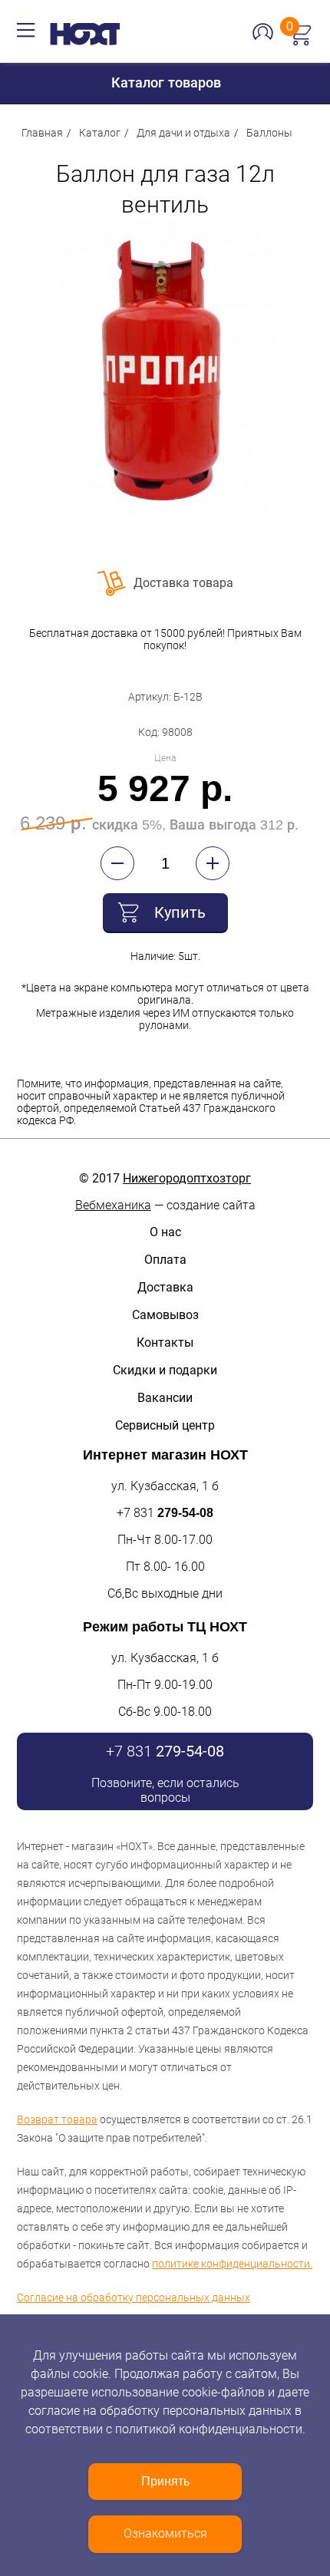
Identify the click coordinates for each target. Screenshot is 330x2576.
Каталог (100, 133)
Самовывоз (165, 1315)
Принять (165, 2481)
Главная (42, 133)
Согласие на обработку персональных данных (134, 2297)
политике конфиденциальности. (232, 2264)
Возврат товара (57, 2119)
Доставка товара (183, 583)
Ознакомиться (165, 2533)
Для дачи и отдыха (183, 133)
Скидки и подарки (165, 1370)
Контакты (165, 1342)
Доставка (165, 1287)
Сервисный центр (165, 1425)
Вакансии (165, 1398)
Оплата (165, 1260)
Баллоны (269, 133)
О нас (165, 1232)
